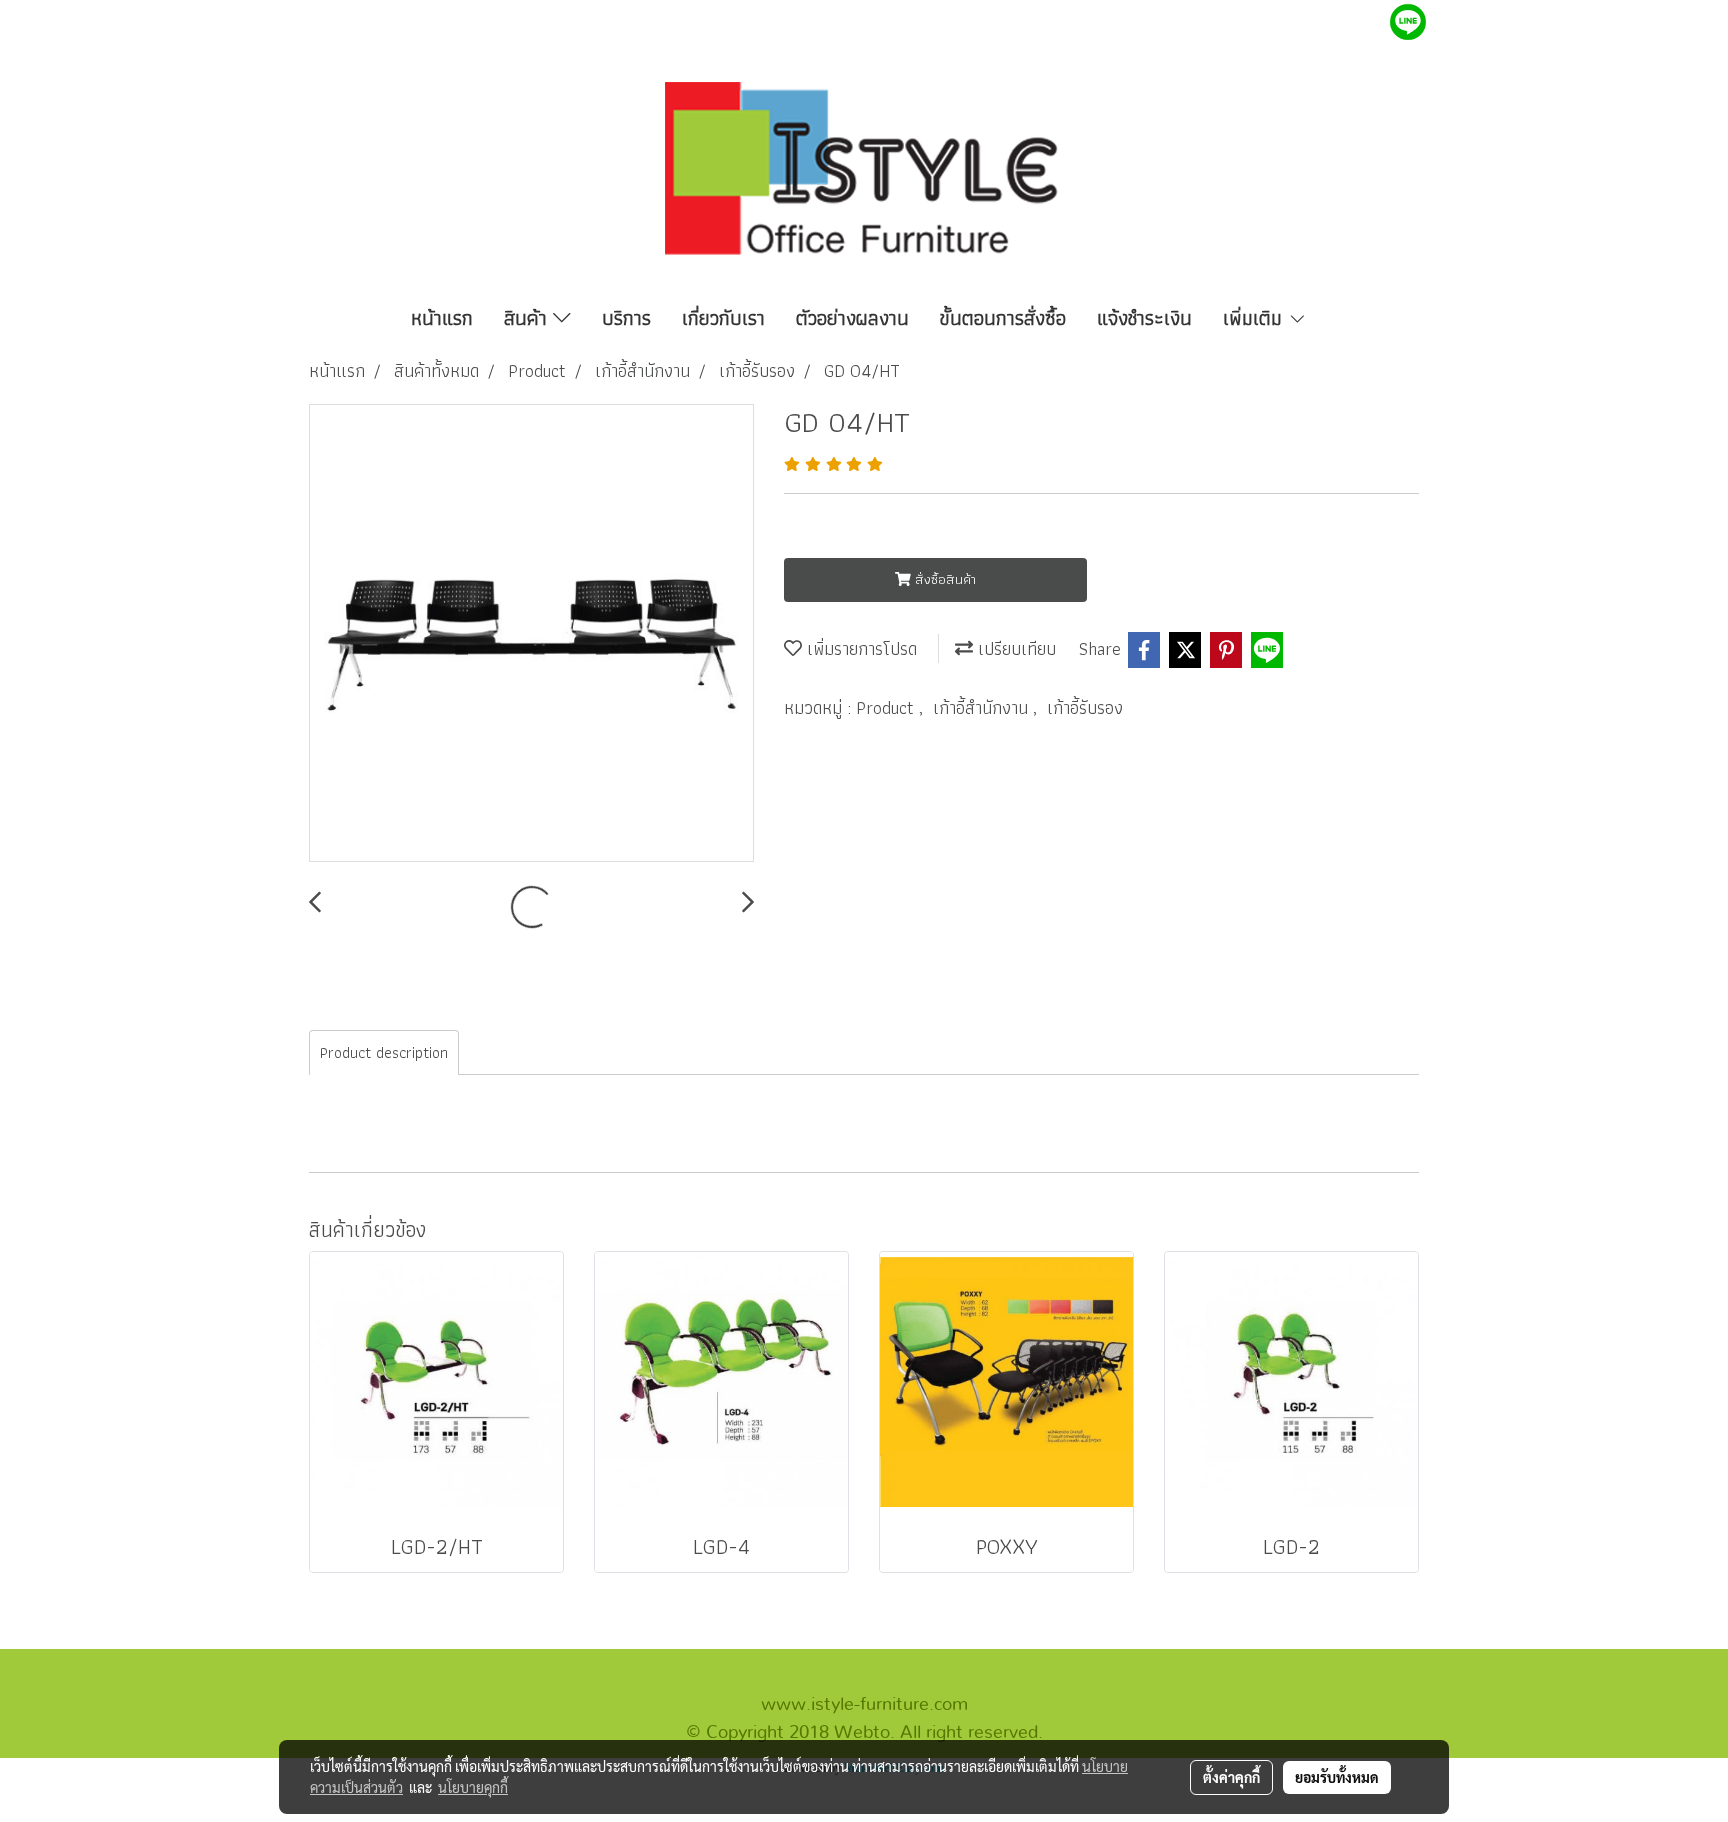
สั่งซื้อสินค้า (943, 579)
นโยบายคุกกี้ (473, 1787)
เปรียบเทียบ (1014, 648)
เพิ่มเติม (1255, 318)
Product (887, 707)
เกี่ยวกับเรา (723, 318)
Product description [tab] (384, 1052)
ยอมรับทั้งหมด (1337, 1777)
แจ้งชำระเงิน (1144, 318)
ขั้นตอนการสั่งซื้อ (1003, 318)
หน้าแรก (442, 318)
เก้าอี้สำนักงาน (983, 707)
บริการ (626, 318)
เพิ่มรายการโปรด (859, 648)
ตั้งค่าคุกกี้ (1231, 1777)
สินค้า (528, 318)
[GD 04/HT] (531, 634)
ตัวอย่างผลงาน (852, 318)
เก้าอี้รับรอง (1085, 707)
